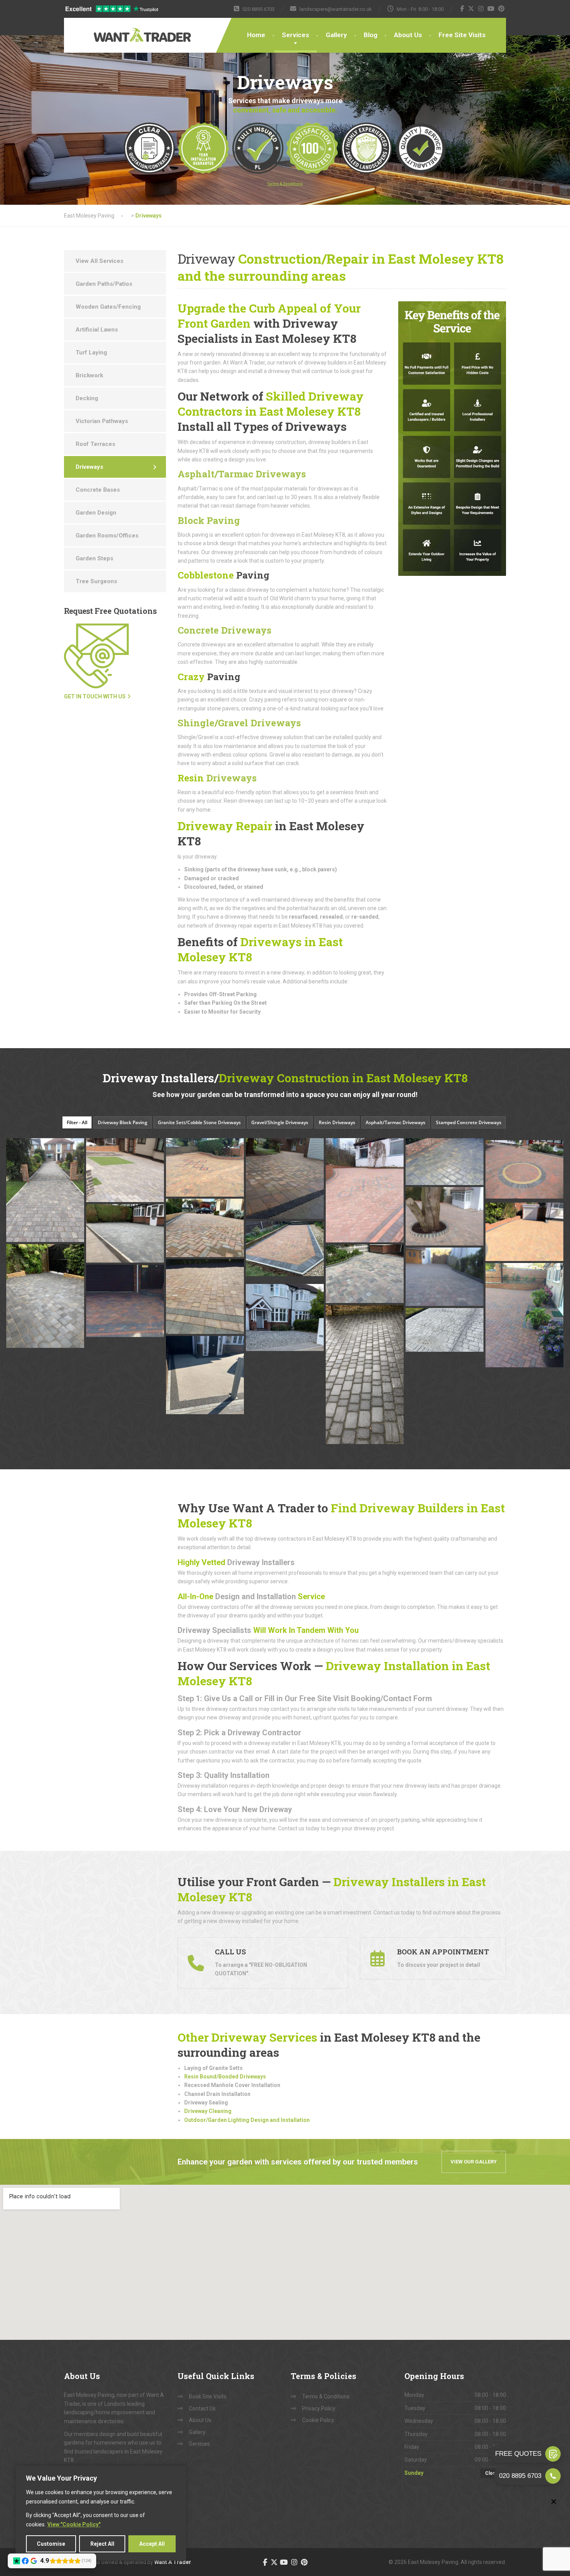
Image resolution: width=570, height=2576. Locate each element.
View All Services (99, 261)
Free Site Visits (462, 35)
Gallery (336, 35)
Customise (51, 2544)
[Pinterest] (502, 9)
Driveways (217, 778)
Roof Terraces (95, 444)
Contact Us (202, 2408)
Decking (87, 398)
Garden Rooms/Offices (107, 536)
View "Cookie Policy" (74, 2524)
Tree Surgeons (96, 581)
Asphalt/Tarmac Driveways (242, 474)
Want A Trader (173, 2562)
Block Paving (209, 520)
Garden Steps (94, 558)
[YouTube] (491, 9)
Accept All (152, 2544)
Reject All (102, 2544)
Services (295, 35)
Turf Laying (91, 352)
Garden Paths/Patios (104, 284)
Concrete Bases (98, 490)
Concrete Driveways (225, 630)
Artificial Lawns (97, 330)
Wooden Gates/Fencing (108, 307)
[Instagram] (481, 9)
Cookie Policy (318, 2420)
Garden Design (96, 513)
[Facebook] (462, 9)
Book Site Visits (208, 2396)
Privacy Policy (319, 2408)
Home (256, 35)
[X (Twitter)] (471, 9)
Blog (370, 35)
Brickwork (89, 375)
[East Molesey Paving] (118, 30)
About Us (408, 35)
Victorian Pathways (102, 421)
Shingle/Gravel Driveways (239, 723)
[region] (101, 2513)
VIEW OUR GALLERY (474, 2162)
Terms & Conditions (326, 2396)
